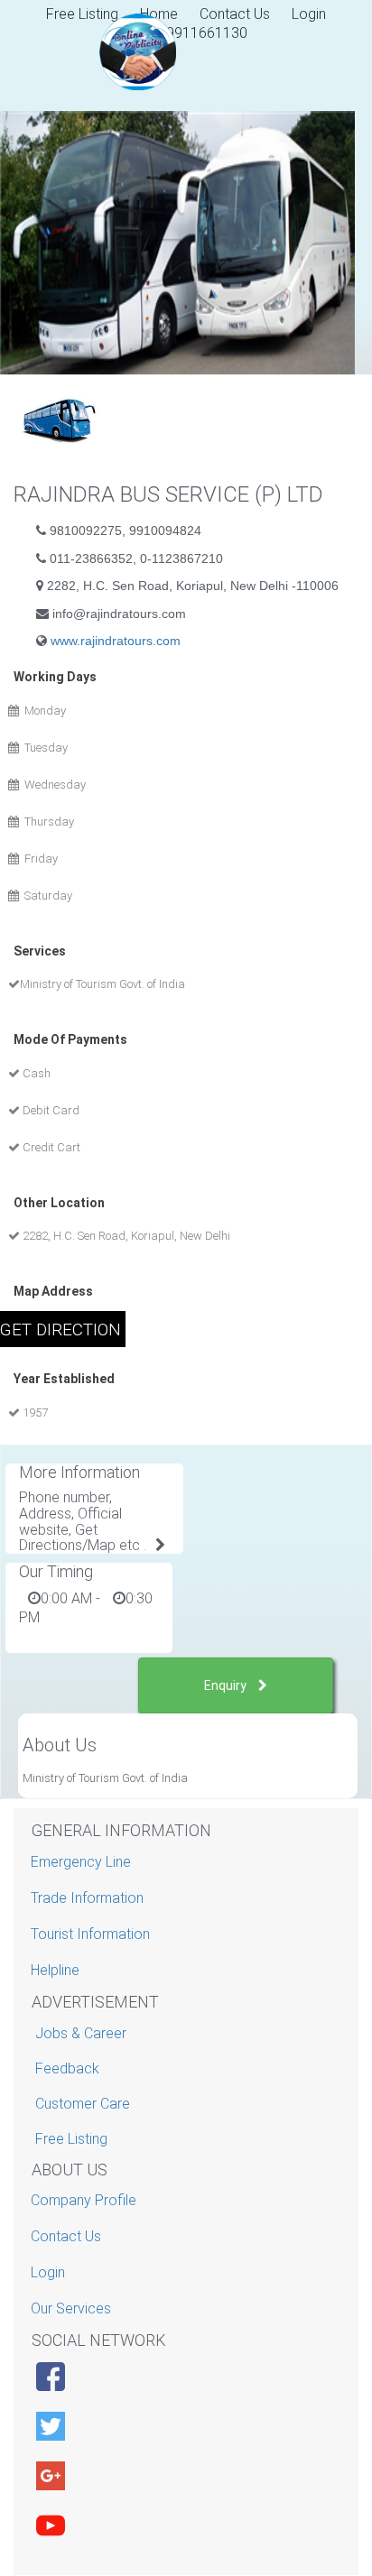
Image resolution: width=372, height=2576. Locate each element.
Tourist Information (93, 1934)
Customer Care (83, 2104)
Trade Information (89, 1898)
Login (309, 14)
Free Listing (71, 2139)
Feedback (67, 2068)
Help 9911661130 (191, 33)
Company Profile (86, 2200)
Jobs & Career (81, 2033)
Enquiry (227, 1685)
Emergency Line (83, 1862)
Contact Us (235, 14)
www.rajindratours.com (116, 641)
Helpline (57, 1970)
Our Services (73, 2308)
